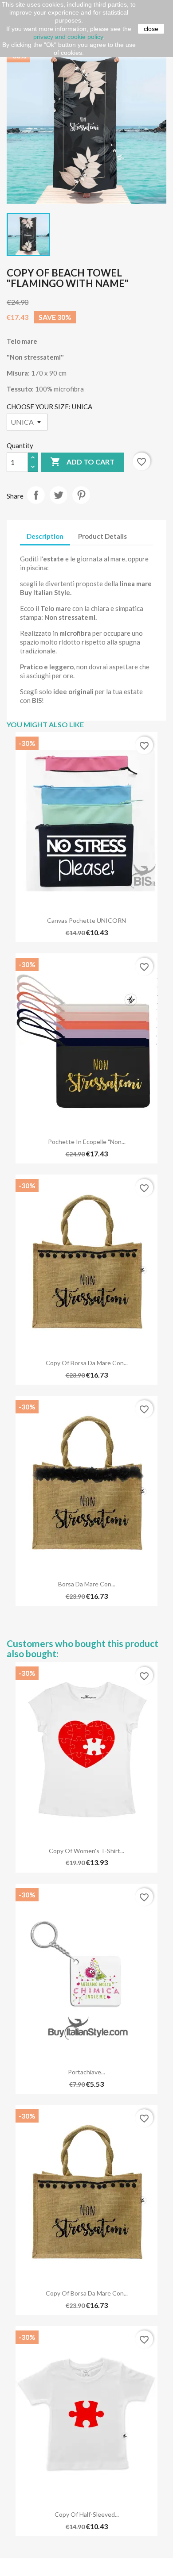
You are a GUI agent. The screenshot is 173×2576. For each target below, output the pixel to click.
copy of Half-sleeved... (87, 2514)
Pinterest (81, 495)
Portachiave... (86, 2072)
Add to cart (82, 462)
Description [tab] (45, 536)
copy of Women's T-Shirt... (86, 1851)
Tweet (59, 495)
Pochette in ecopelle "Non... (87, 1142)
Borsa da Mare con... (87, 1584)
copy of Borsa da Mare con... (87, 1363)
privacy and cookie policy (68, 37)
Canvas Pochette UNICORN (86, 920)
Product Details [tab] (102, 536)
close (151, 29)
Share (36, 495)
